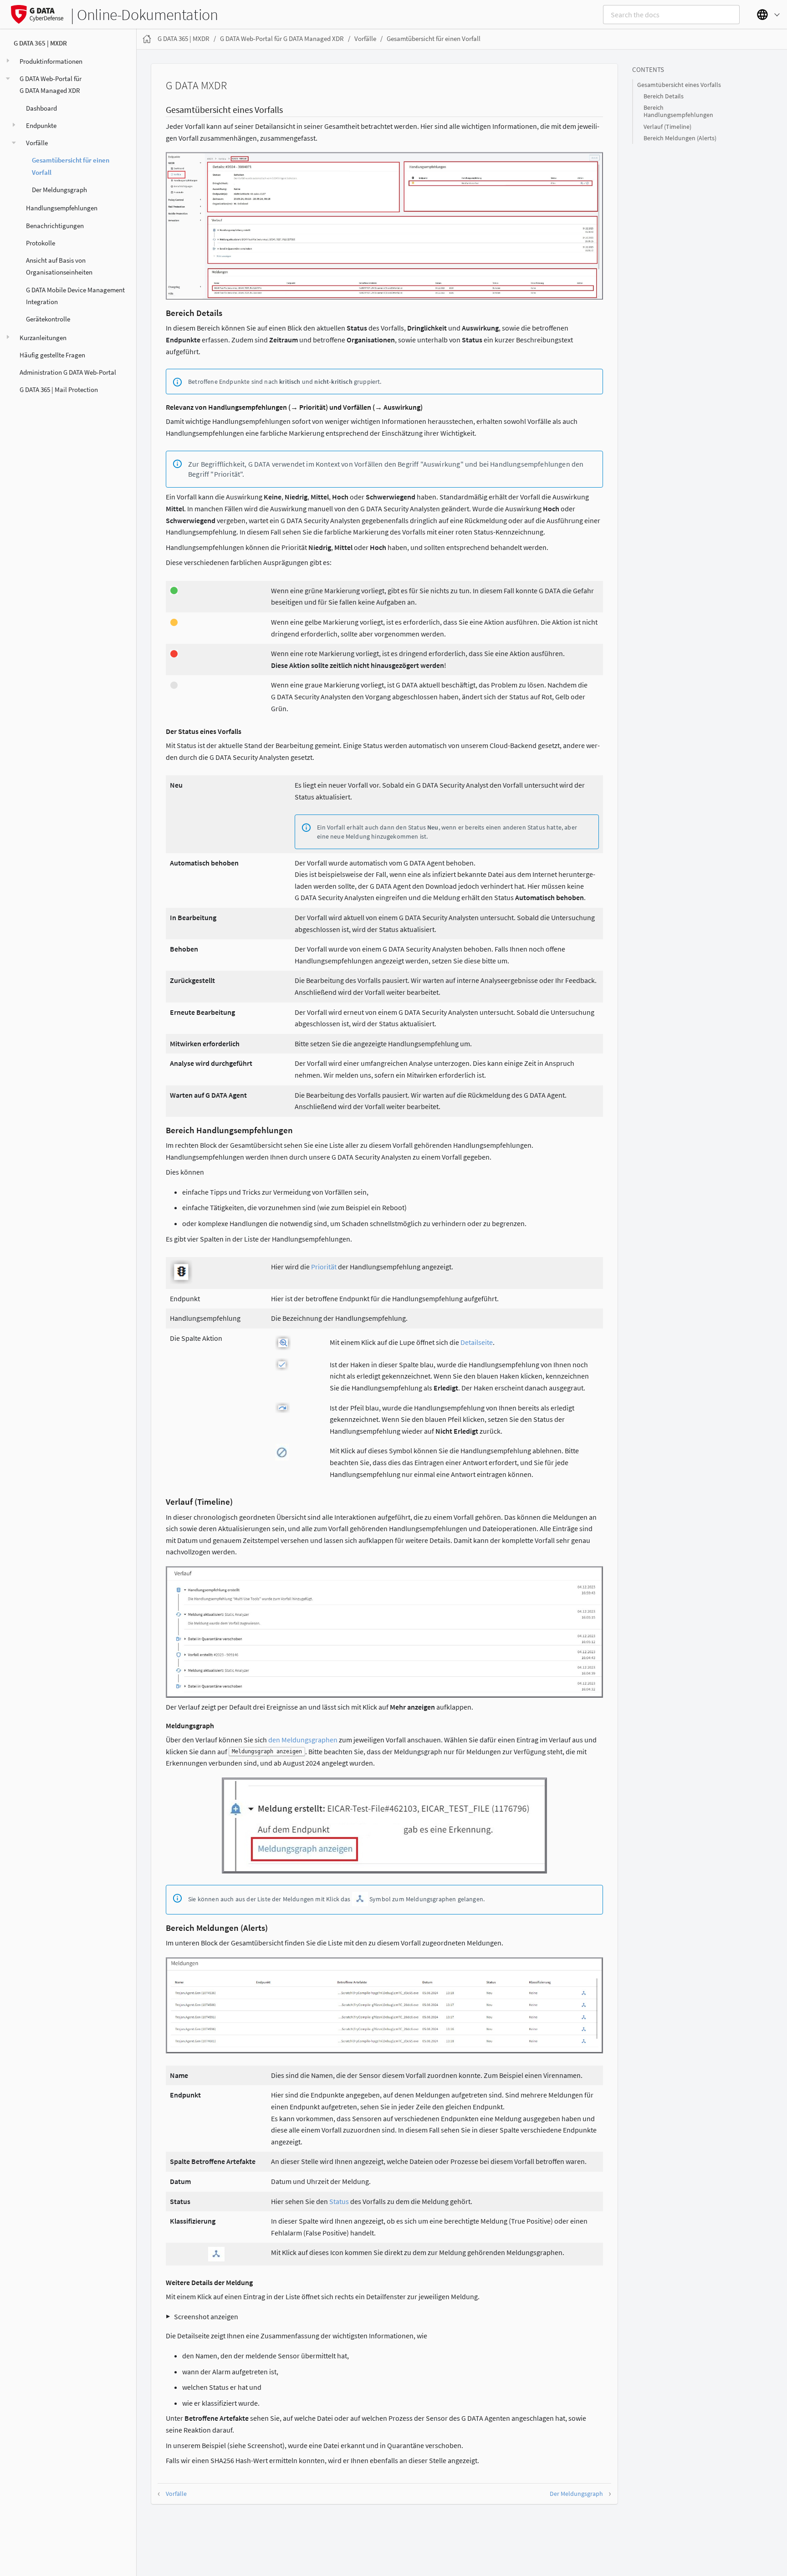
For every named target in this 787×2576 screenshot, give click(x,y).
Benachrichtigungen (55, 226)
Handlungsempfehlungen (62, 208)
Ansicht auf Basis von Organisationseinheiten (59, 266)
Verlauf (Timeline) (667, 127)
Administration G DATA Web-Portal (68, 372)
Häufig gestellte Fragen (52, 355)
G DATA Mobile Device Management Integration (75, 296)
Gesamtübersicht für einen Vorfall (71, 166)
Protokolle (41, 243)
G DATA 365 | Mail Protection (59, 389)
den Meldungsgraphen (303, 1740)
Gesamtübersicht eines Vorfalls (679, 85)
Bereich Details (664, 96)
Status (339, 2201)
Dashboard (41, 108)
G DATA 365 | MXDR (40, 43)
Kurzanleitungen (43, 338)
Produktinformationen (51, 61)
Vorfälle (37, 143)
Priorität (324, 1267)
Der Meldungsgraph (59, 190)
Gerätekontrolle (48, 319)
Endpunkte (41, 125)
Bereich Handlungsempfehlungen (678, 111)
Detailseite (477, 1342)
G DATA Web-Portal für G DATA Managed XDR (51, 84)
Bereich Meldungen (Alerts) (680, 138)
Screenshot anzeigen (206, 2316)
